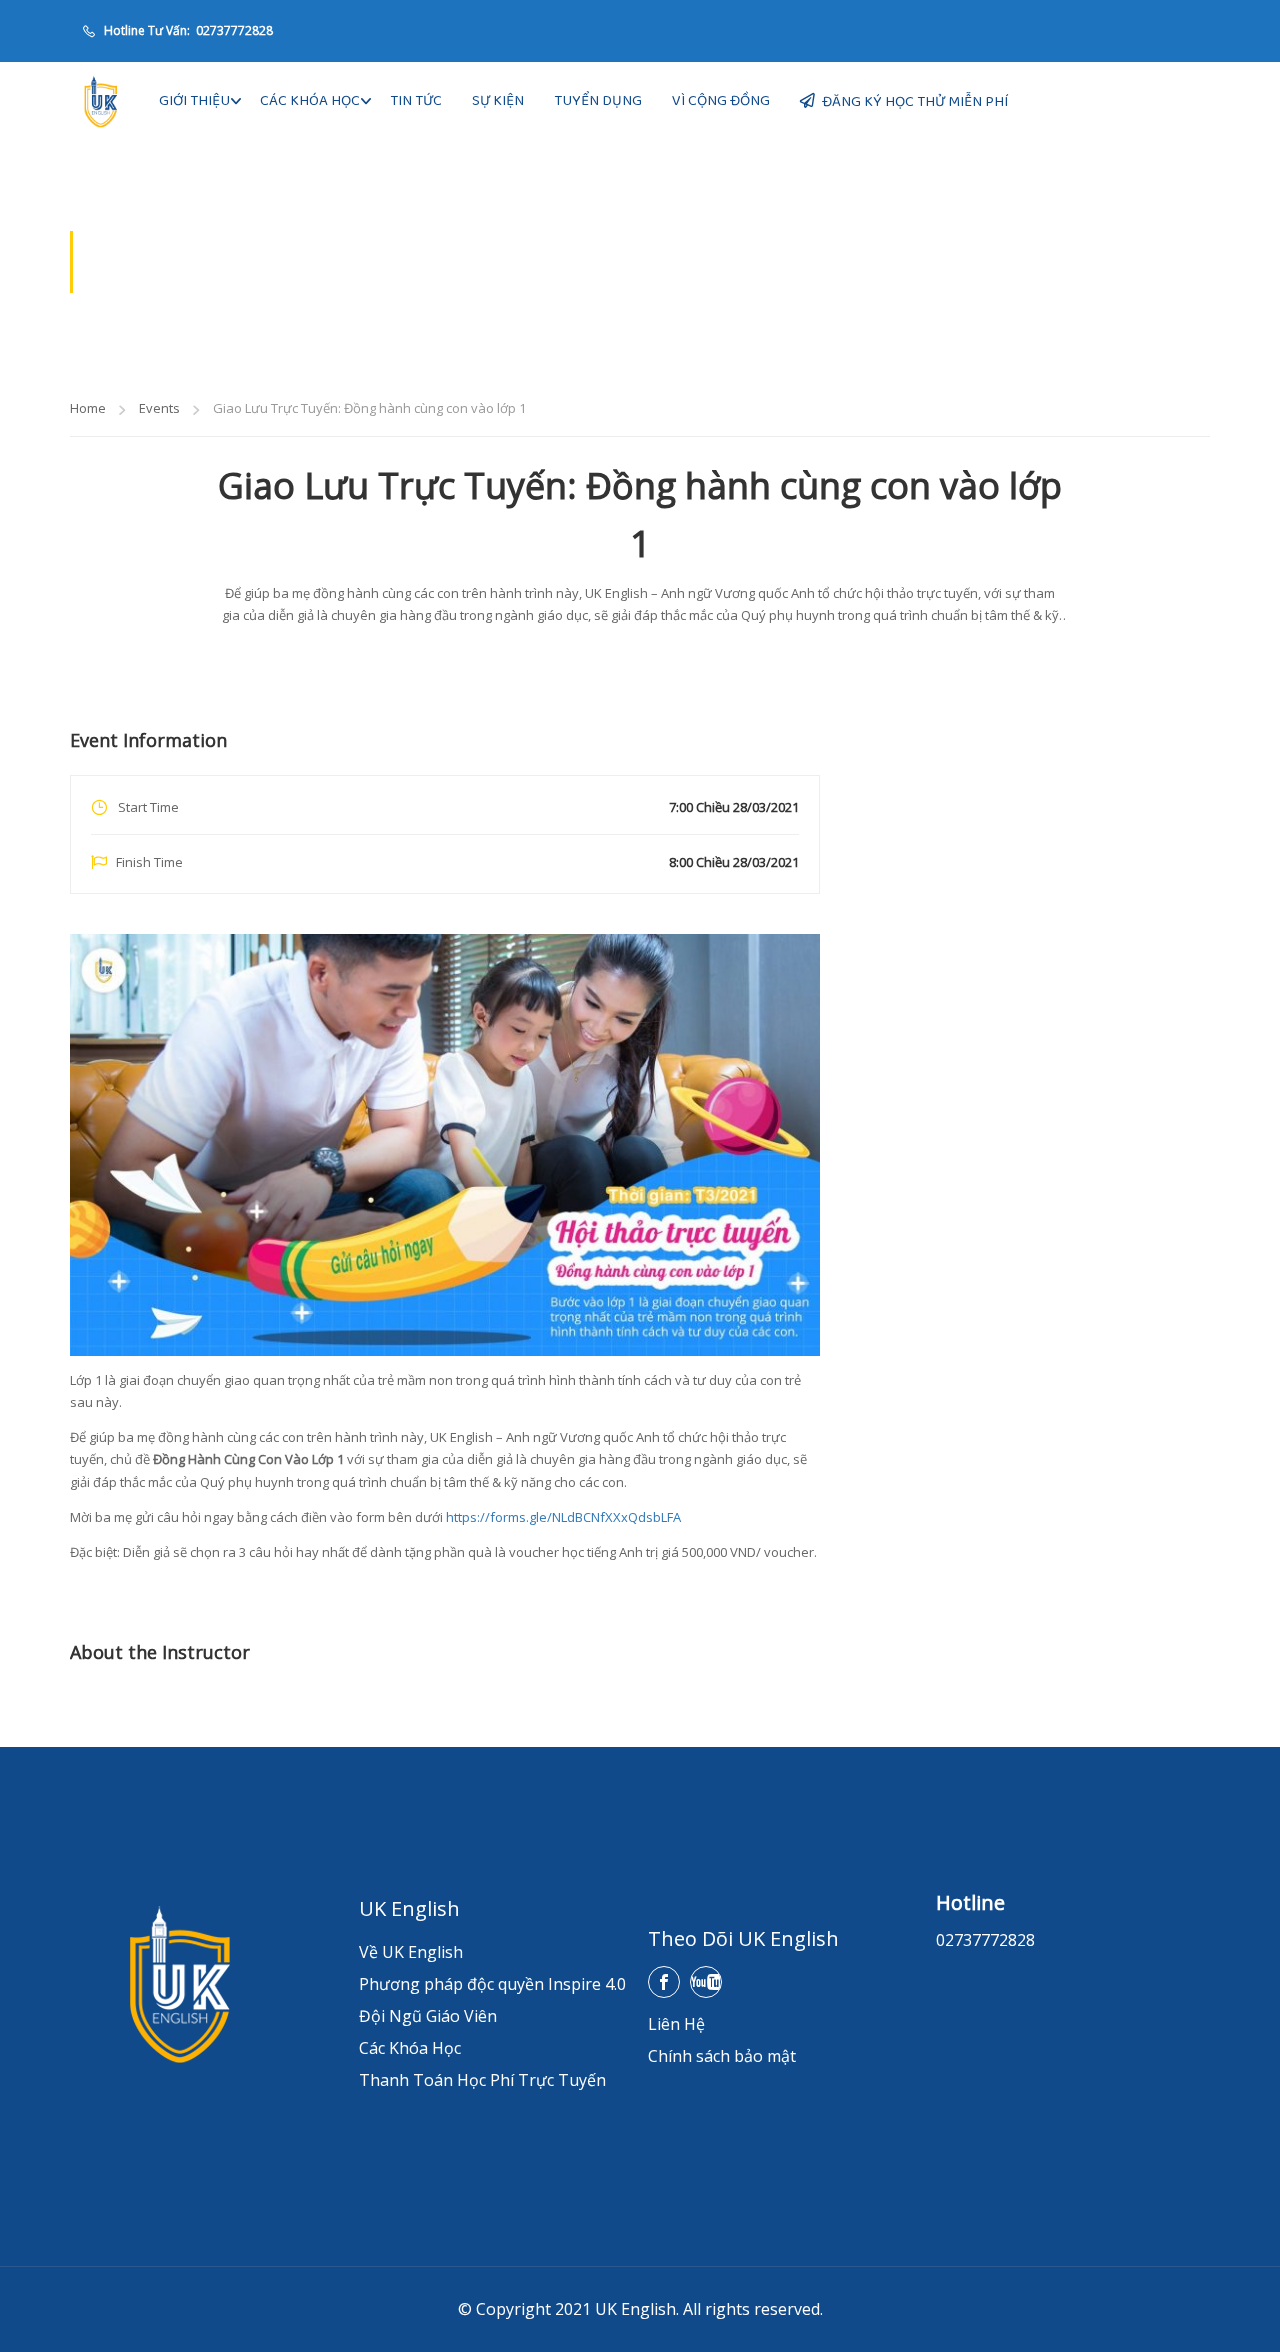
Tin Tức (416, 101)
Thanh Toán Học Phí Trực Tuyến (482, 2080)
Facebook (664, 1982)
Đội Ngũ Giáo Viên (428, 2016)
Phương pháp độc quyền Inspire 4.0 (492, 1984)
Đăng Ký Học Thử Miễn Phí (915, 102)
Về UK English (411, 1952)
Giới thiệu (194, 101)
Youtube (706, 1982)
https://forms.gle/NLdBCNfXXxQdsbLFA (563, 1517)
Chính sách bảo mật (722, 2056)
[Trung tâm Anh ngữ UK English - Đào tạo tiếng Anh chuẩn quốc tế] (100, 101)
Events (159, 408)
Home (88, 408)
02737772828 (233, 30)
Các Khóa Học (310, 101)
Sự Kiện (498, 101)
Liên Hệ (676, 2024)
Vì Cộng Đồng (721, 101)
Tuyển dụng (598, 101)
